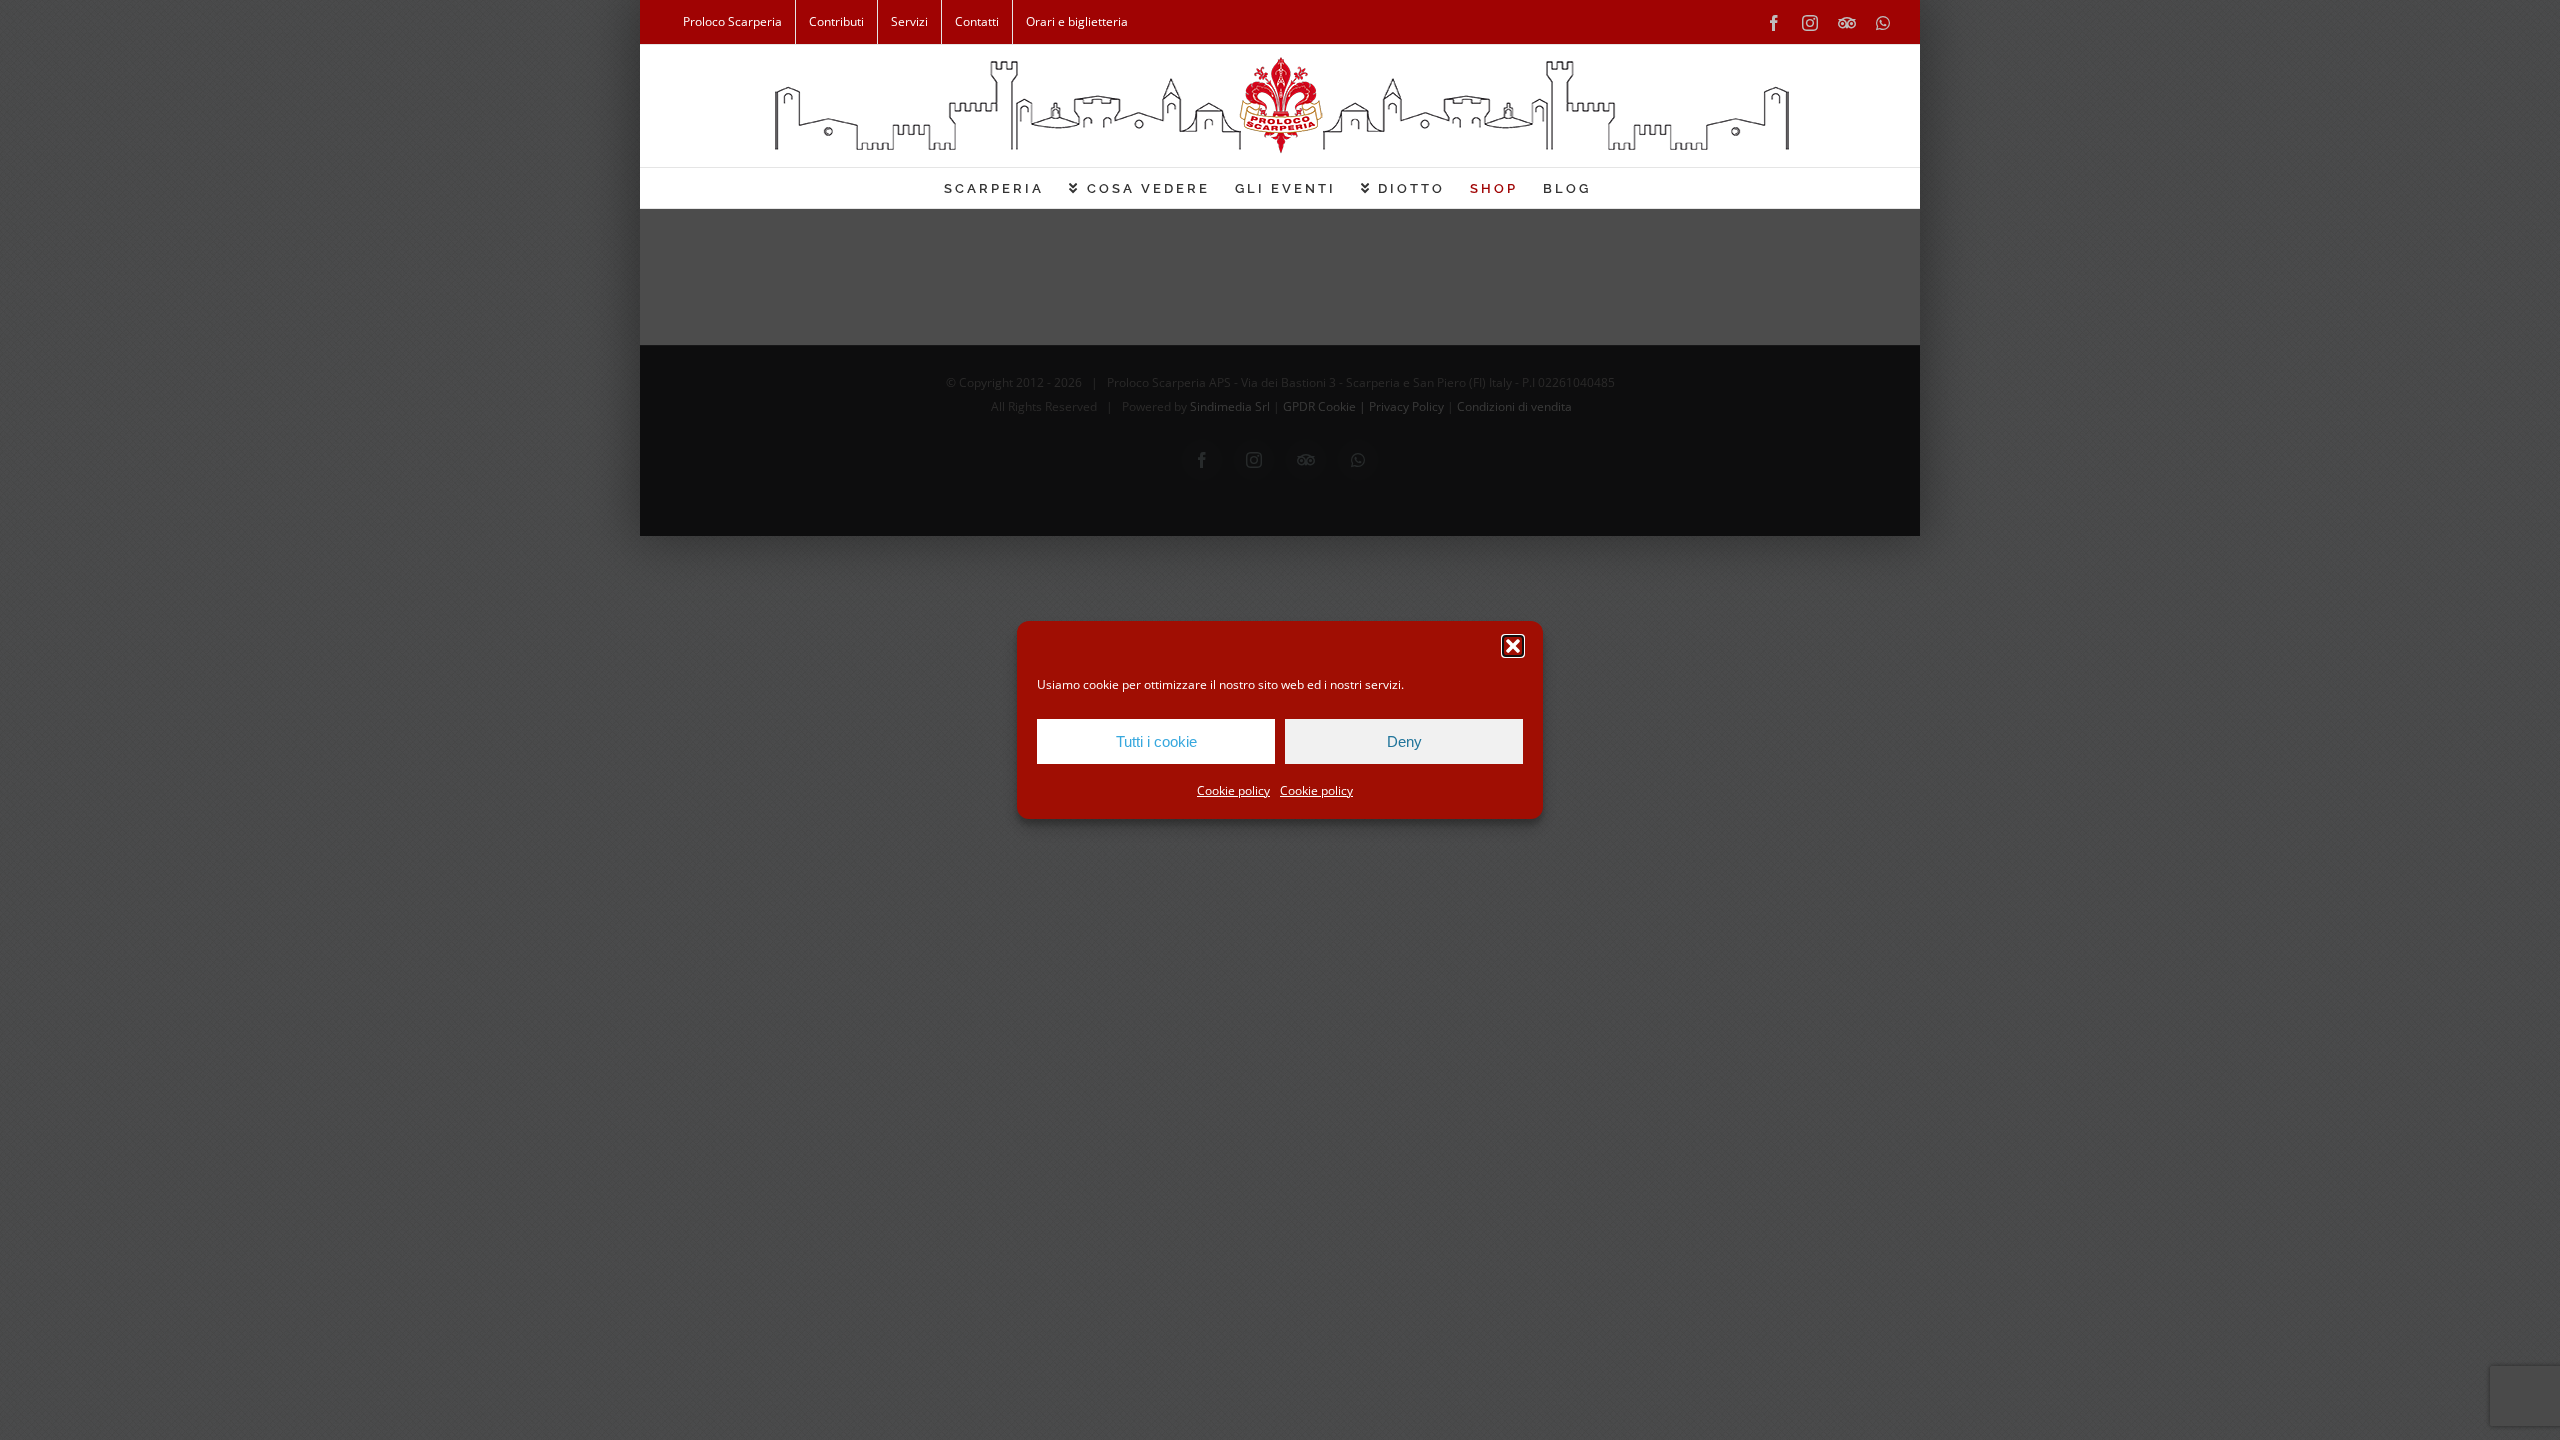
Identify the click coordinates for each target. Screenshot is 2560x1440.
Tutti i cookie (1156, 741)
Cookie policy (1233, 790)
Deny (1404, 741)
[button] (1513, 646)
